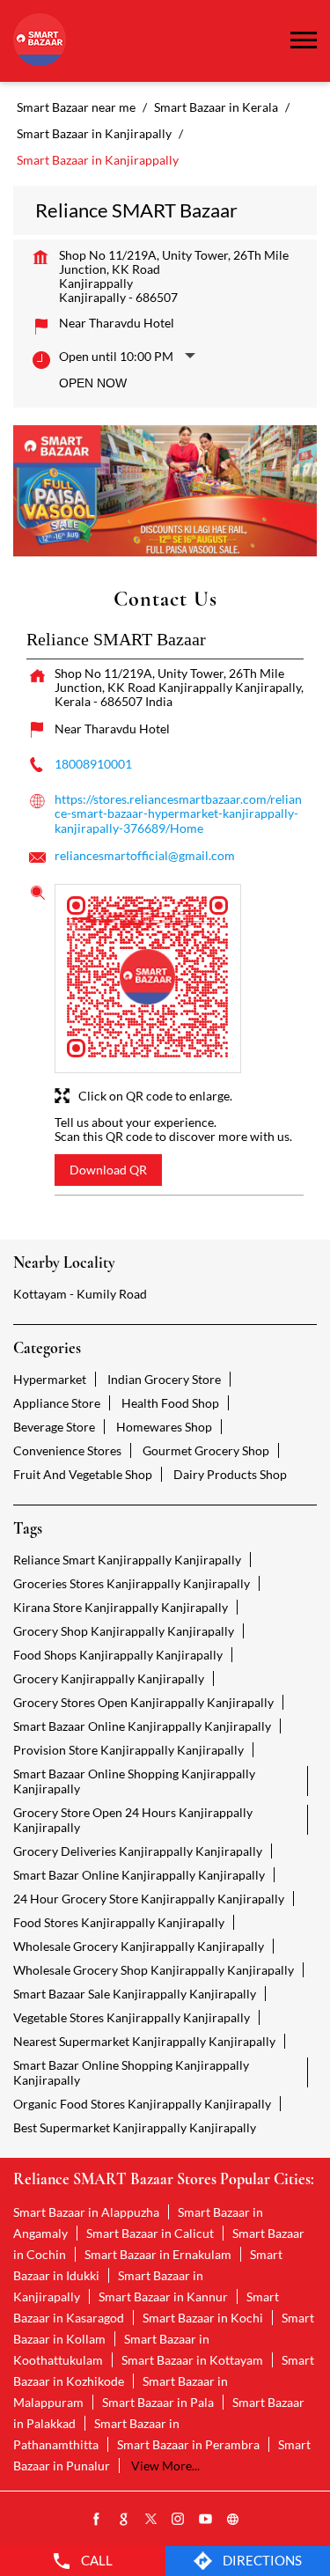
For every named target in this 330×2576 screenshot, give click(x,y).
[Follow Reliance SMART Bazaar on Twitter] (151, 2520)
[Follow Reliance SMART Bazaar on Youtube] (206, 2520)
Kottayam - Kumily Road (80, 1294)
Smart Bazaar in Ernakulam (158, 2254)
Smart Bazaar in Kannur (163, 2296)
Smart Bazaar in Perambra (188, 2444)
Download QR (108, 1170)
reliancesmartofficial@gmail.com (145, 855)
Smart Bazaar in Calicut (150, 2233)
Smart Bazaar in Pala (158, 2402)
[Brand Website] (233, 2520)
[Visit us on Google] (124, 2520)
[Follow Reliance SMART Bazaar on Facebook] (97, 2520)
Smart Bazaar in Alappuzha (86, 2212)
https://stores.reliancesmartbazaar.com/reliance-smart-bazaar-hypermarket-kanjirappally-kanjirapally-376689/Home (178, 813)
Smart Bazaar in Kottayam (192, 2360)
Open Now (93, 383)
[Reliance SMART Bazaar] (40, 41)
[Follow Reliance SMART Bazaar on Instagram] (179, 2520)
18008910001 (93, 764)
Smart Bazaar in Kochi (203, 2318)
